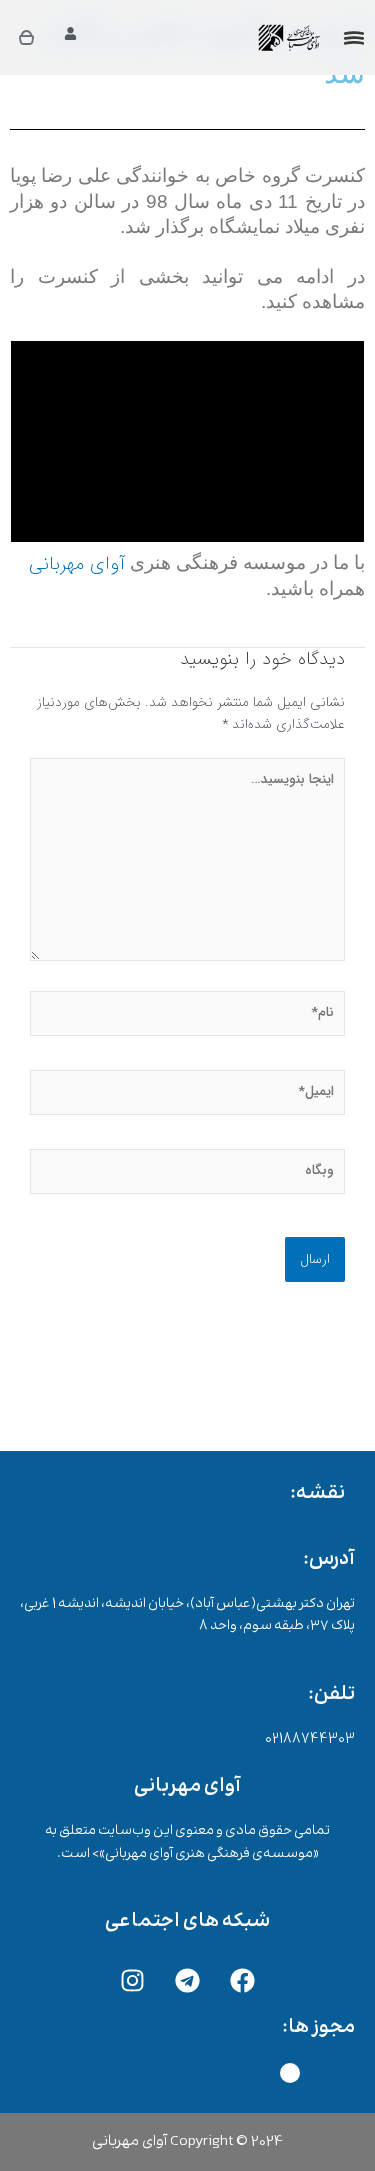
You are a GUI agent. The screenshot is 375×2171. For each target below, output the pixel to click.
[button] (354, 40)
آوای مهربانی (77, 564)
